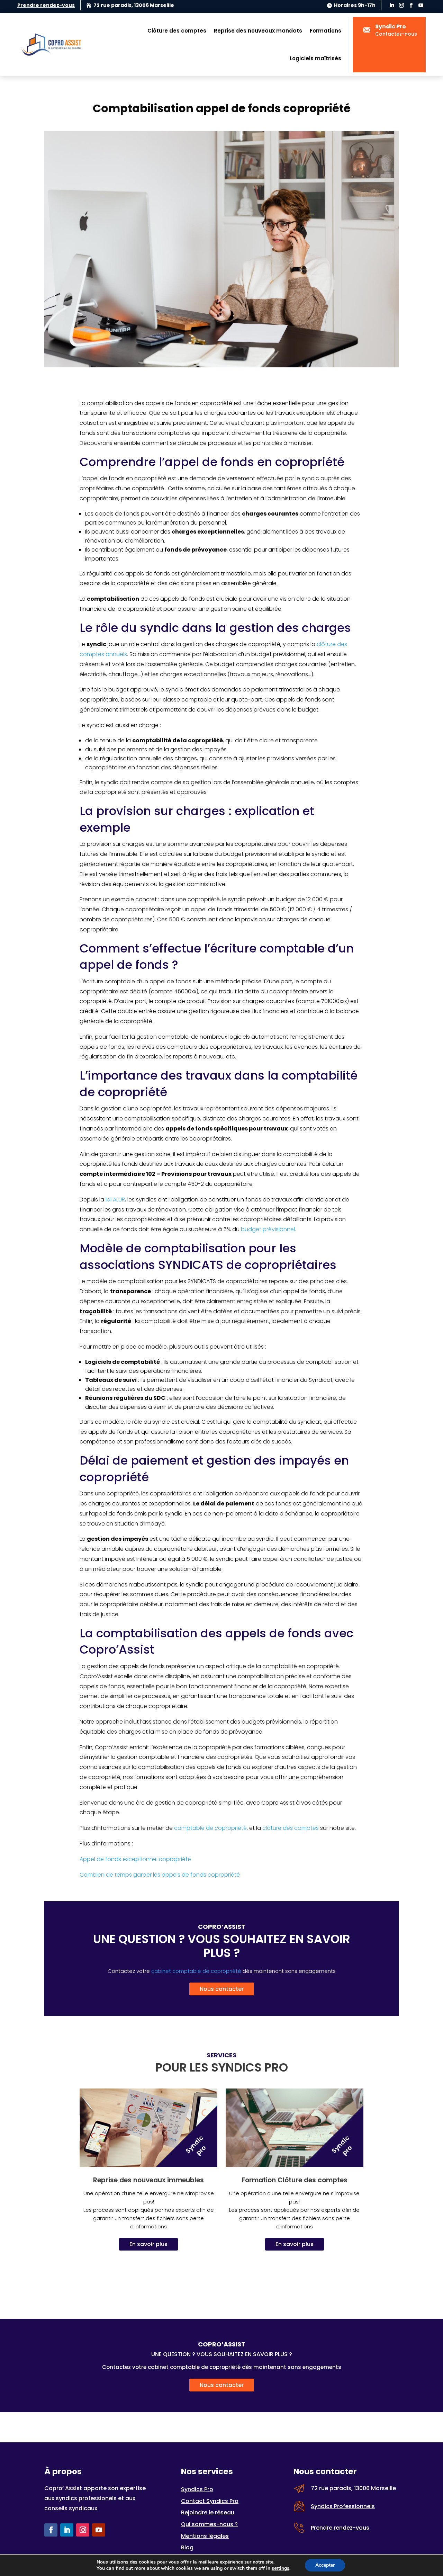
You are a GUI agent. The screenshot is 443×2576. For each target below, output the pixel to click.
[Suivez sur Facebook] (411, 5)
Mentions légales (205, 2536)
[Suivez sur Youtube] (421, 5)
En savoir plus (148, 2244)
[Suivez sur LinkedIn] (392, 5)
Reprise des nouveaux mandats (258, 31)
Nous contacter (222, 1989)
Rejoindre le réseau (208, 2512)
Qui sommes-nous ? (209, 2524)
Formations (326, 31)
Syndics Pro (197, 2489)
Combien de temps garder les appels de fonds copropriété (160, 1875)
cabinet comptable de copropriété (196, 1971)
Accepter (325, 2565)
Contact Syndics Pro (210, 2501)
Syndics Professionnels (343, 2506)
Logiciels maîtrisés (315, 58)
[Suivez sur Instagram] (401, 5)
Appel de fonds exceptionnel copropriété (135, 1859)
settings (281, 2568)
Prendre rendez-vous (46, 5)
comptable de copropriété (210, 1828)
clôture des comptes (291, 1828)
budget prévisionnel (268, 1229)
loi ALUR (115, 1200)
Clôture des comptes (177, 31)
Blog (187, 2547)
